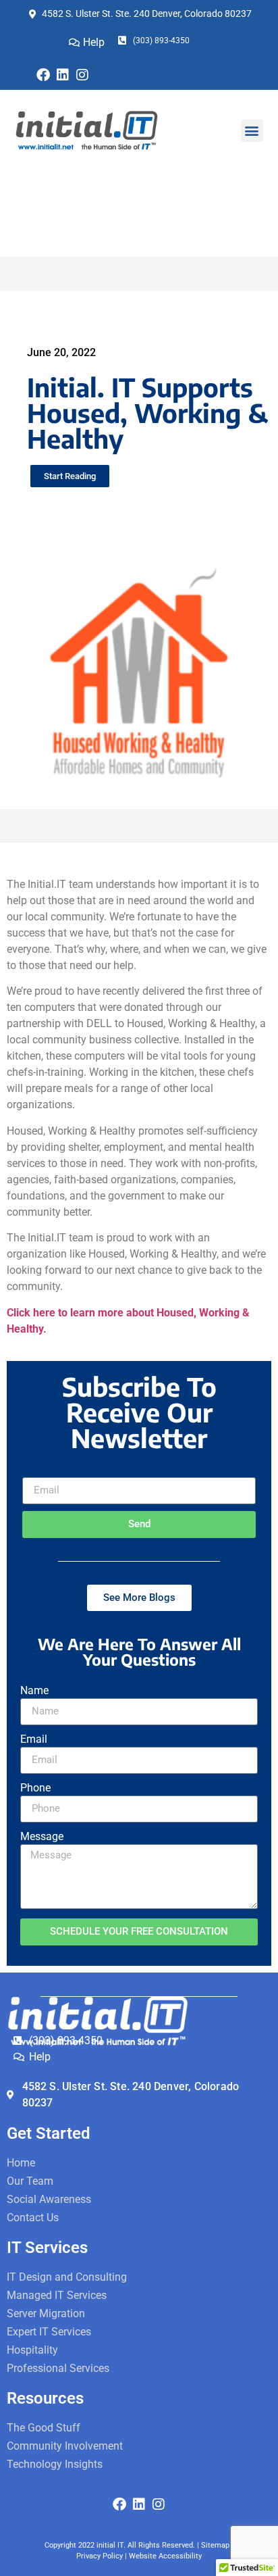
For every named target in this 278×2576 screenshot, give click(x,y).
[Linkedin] (63, 75)
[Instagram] (82, 75)
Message (42, 1837)
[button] (252, 131)
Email (36, 1472)
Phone (35, 1788)
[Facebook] (43, 75)
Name (34, 1691)
